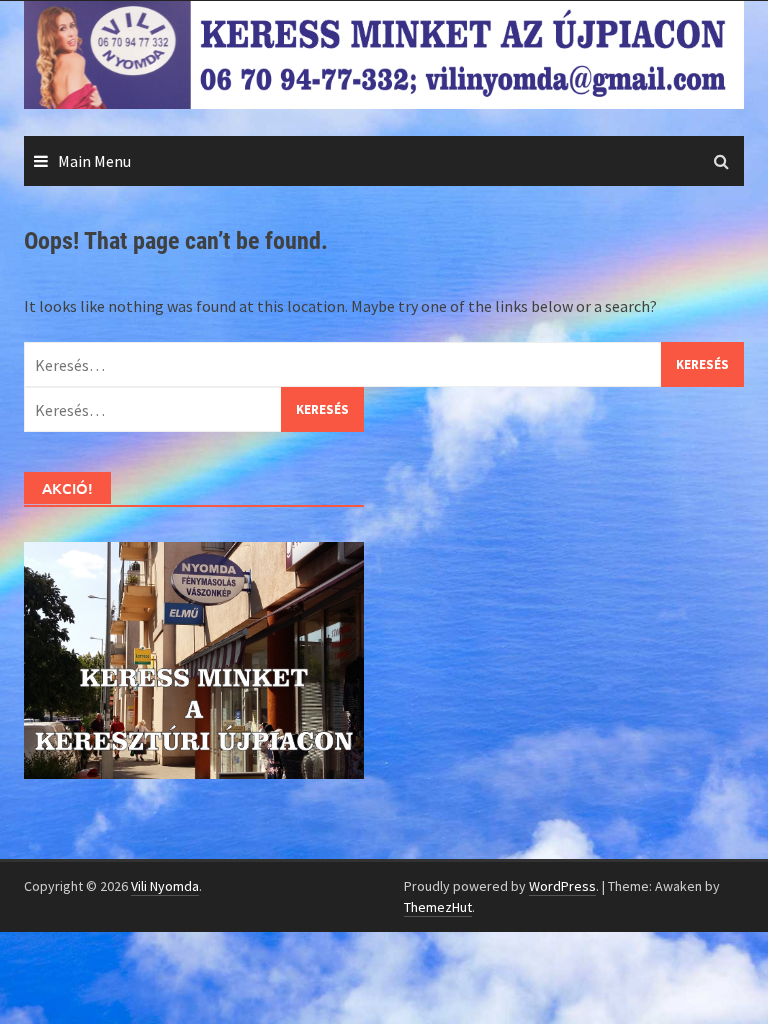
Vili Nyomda (165, 886)
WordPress (562, 886)
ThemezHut (438, 907)
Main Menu (94, 161)
